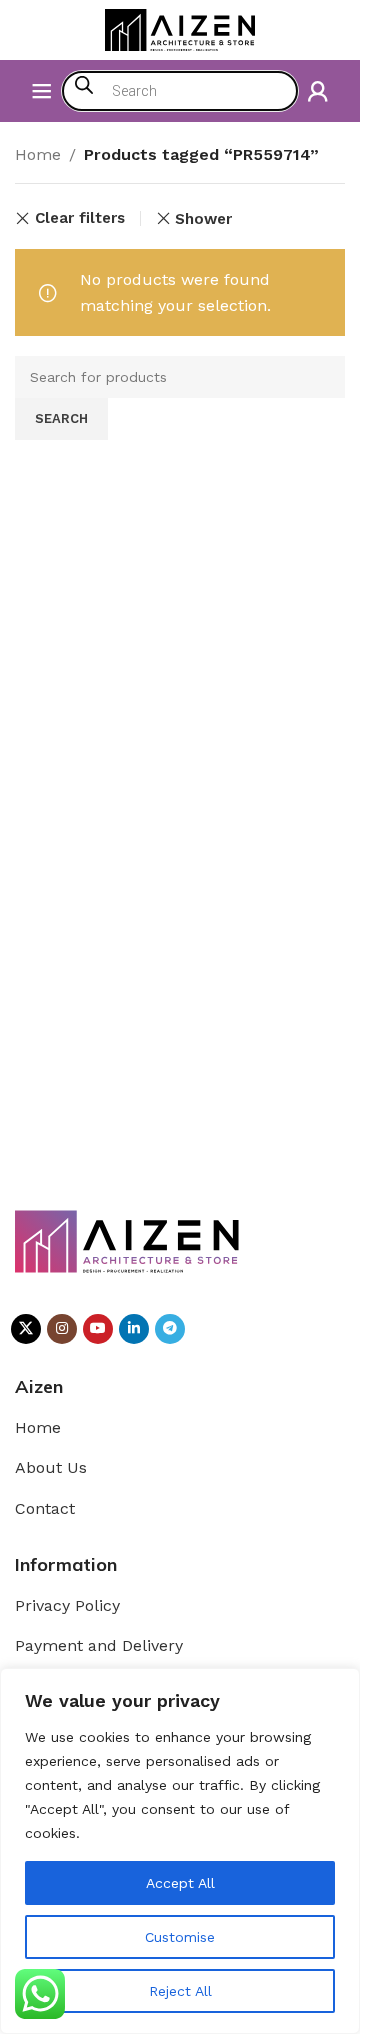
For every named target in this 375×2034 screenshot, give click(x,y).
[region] (180, 1851)
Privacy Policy (67, 1605)
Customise (180, 1937)
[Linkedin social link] (134, 1329)
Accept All (180, 1883)
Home (38, 154)
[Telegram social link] (170, 1329)
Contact (45, 1508)
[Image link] (127, 1239)
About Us (51, 1467)
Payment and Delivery (99, 1645)
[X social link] (26, 1329)
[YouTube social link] (98, 1329)
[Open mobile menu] (42, 91)
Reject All (180, 1991)
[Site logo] (180, 28)
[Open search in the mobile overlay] (180, 91)
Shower (203, 219)
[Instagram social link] (62, 1329)
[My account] (318, 91)
